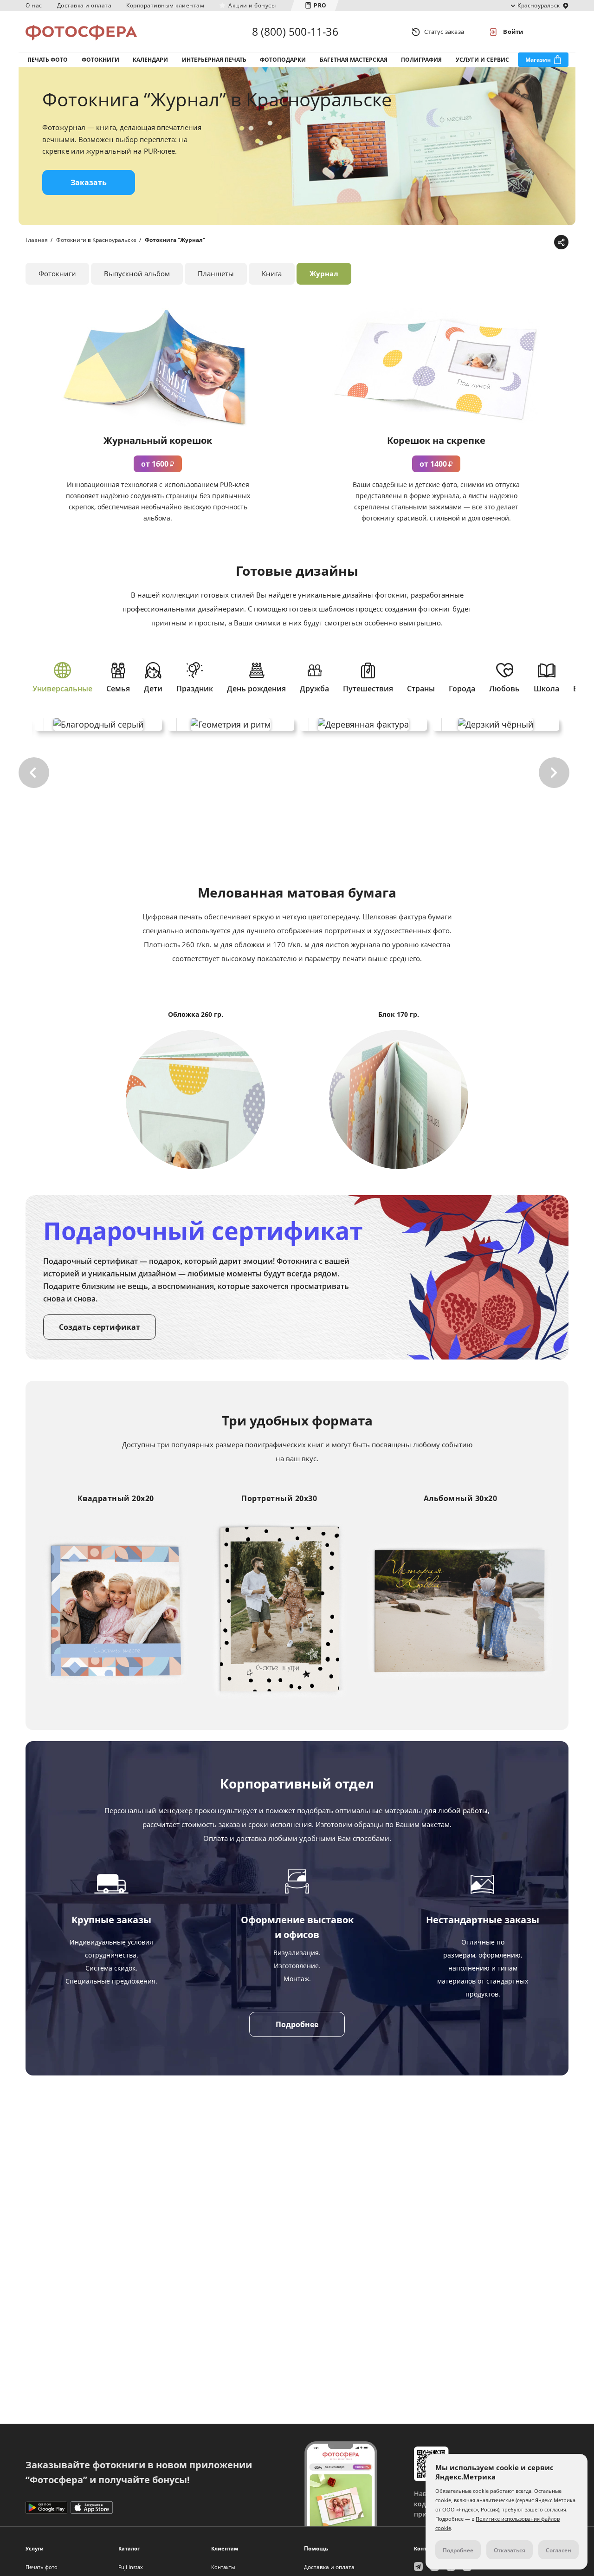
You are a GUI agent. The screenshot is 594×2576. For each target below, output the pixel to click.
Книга (272, 273)
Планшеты (216, 273)
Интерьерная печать (214, 60)
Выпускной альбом (137, 273)
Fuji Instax (131, 2567)
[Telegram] (488, 243)
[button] (34, 773)
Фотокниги (100, 60)
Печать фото (48, 60)
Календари (150, 60)
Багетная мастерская (354, 60)
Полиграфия (421, 60)
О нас (34, 5)
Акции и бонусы (252, 5)
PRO (320, 5)
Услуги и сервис (482, 60)
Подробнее (297, 2024)
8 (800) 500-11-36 (295, 32)
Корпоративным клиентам (165, 5)
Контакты (223, 2567)
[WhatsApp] (502, 243)
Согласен (558, 2550)
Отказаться (510, 2550)
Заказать (89, 182)
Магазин (538, 60)
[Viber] (546, 243)
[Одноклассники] (531, 243)
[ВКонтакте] (517, 243)
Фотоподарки (283, 60)
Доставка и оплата (84, 5)
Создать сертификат (100, 1327)
